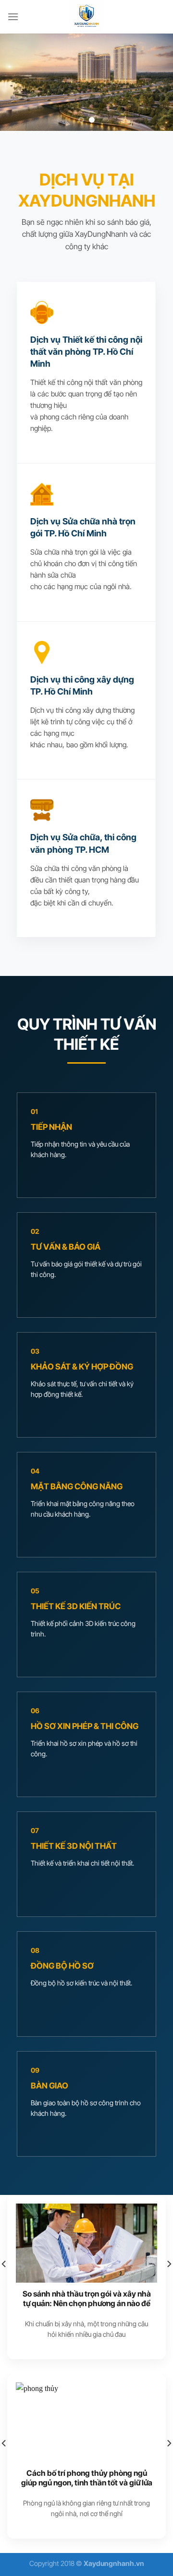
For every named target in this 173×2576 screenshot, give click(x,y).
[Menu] (13, 17)
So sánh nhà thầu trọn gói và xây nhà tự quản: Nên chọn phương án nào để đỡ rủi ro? (87, 2304)
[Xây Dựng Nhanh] (86, 17)
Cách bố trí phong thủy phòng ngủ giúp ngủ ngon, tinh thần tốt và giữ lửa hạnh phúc (87, 2483)
